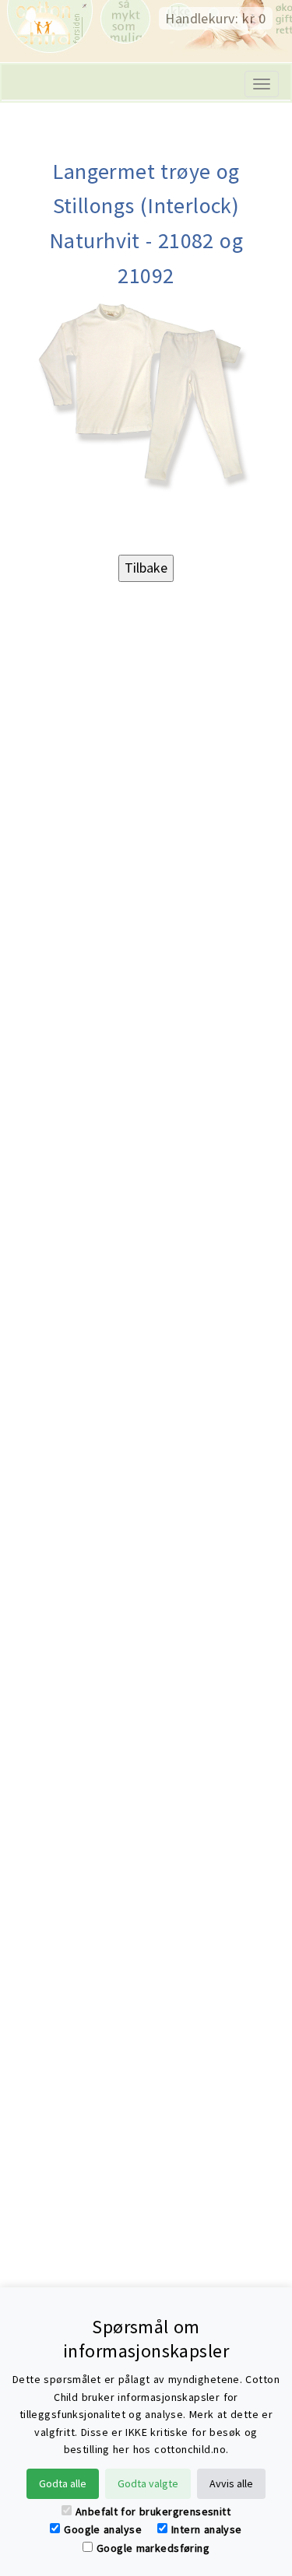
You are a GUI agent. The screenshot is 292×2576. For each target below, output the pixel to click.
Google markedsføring (153, 2548)
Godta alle (63, 2483)
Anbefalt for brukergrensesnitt (153, 2511)
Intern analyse (207, 2529)
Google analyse (103, 2529)
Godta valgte (148, 2483)
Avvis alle (231, 2483)
